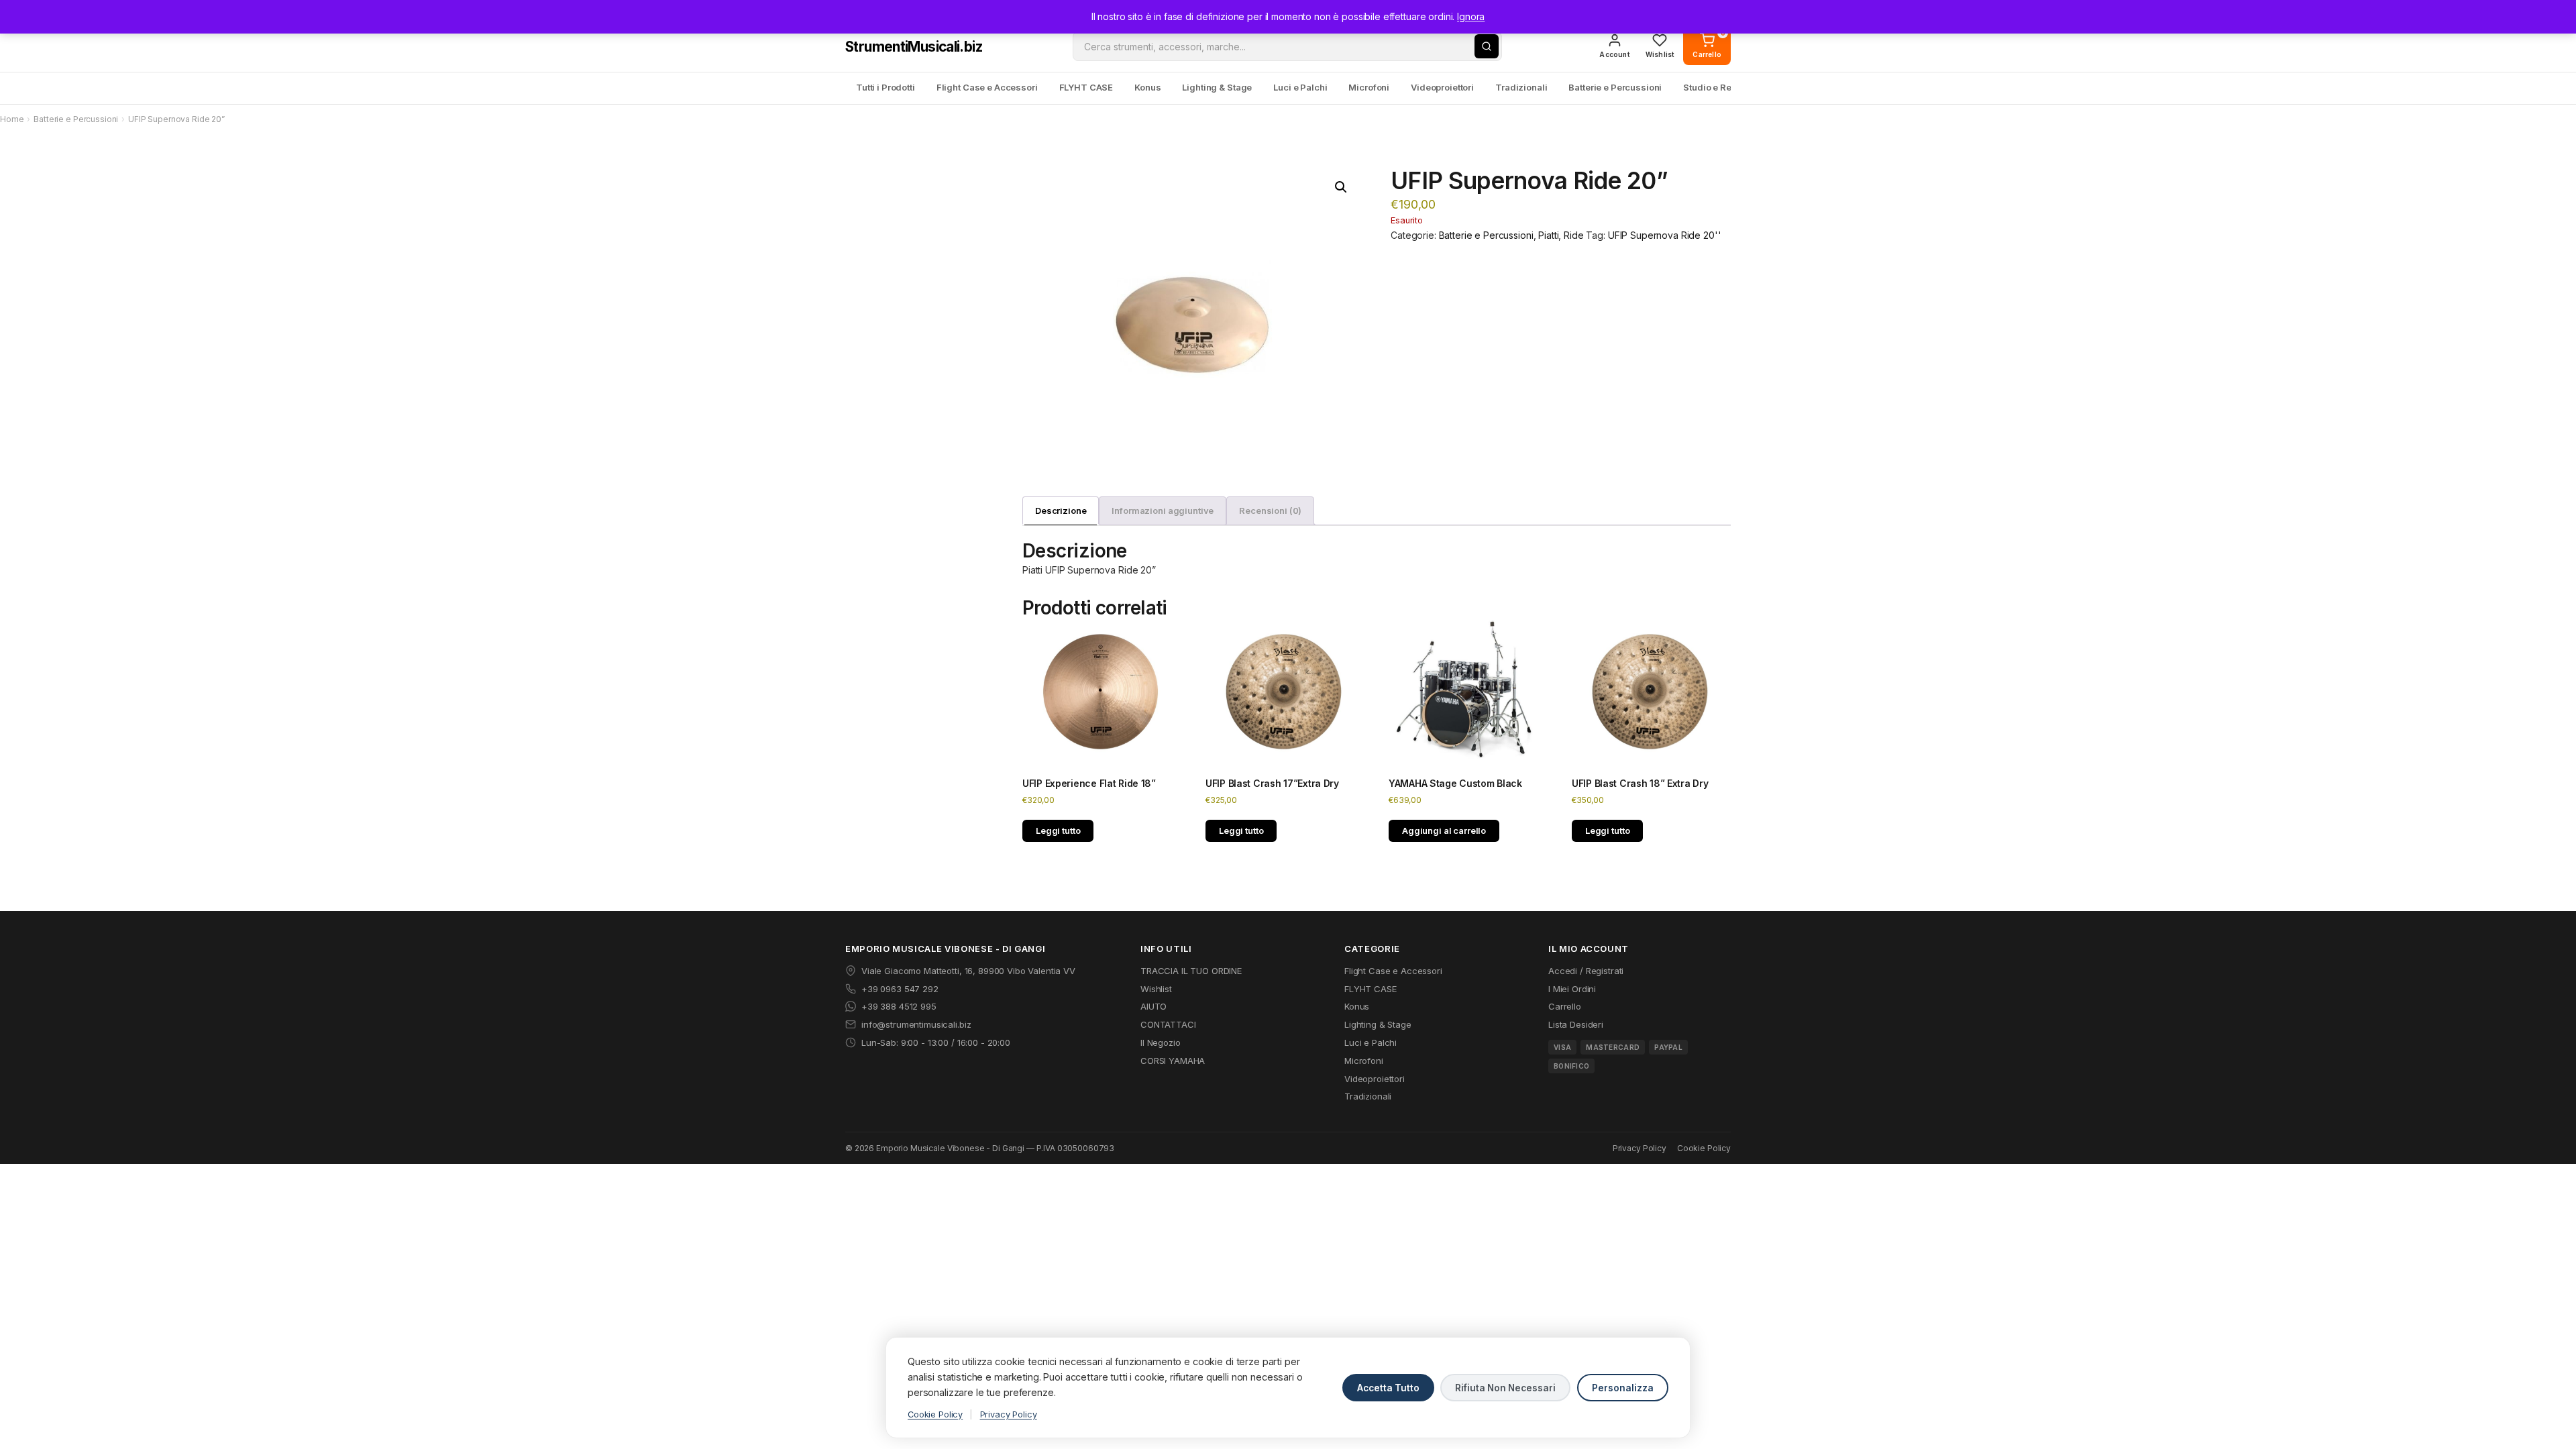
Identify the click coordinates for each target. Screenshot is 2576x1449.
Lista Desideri (1576, 1024)
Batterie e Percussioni (1615, 87)
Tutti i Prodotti (885, 87)
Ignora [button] (1471, 16)
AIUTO (1153, 1006)
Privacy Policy (1640, 1148)
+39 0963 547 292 (900, 989)
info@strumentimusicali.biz (916, 1024)
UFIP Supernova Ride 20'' (1665, 235)
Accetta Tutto (1388, 1388)
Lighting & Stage (1217, 87)
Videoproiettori (1442, 87)
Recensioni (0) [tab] (1270, 511)
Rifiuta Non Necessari (1505, 1388)
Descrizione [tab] (1061, 511)
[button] (1341, 187)
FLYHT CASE (1086, 87)
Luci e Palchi (1300, 87)
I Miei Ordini (1572, 989)
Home (12, 119)
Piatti (1548, 235)
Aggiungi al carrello (1444, 830)
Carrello (1565, 1006)
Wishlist (1156, 989)
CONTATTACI (1168, 1024)
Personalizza (1623, 1388)
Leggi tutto (1058, 830)
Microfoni (1369, 87)
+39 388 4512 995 (899, 1006)
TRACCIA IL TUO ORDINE (1191, 971)
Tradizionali (1521, 87)
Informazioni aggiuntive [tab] (1163, 511)
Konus (1147, 87)
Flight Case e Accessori (987, 87)
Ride (1573, 235)
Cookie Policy (1704, 1148)
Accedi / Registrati (1586, 971)
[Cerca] (1487, 46)
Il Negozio (1161, 1042)
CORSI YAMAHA (1173, 1061)
